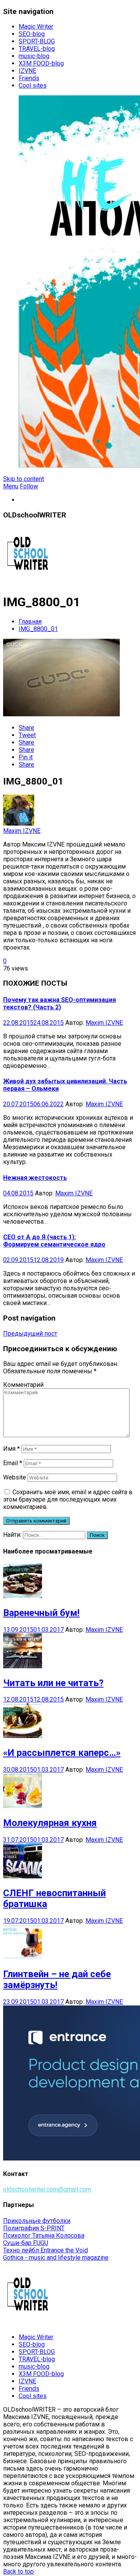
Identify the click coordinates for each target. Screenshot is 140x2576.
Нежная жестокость (35, 1178)
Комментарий (23, 1385)
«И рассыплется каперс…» (62, 1753)
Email (13, 1463)
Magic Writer (36, 27)
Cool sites (33, 85)
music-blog (34, 56)
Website (15, 1477)
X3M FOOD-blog (41, 63)
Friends (29, 78)
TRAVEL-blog (37, 49)
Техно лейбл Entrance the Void (45, 2250)
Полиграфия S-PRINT (34, 2228)
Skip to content (24, 479)
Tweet (27, 735)
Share (26, 728)
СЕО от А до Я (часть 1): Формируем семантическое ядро (54, 1241)
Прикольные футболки (37, 2221)
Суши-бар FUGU (26, 2243)
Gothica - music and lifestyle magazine (56, 2258)
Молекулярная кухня (50, 1823)
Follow (29, 486)
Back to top (18, 2572)
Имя (11, 1449)
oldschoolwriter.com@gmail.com (47, 2189)
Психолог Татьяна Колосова (44, 2235)
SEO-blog (32, 34)
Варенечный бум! (41, 1613)
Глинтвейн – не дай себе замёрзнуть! (57, 1979)
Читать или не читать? (53, 1683)
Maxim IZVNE (22, 831)
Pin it (26, 757)
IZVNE (27, 71)
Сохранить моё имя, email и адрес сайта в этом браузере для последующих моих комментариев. (68, 1499)
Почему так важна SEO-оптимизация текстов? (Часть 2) (59, 1004)
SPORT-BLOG (37, 41)
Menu (11, 486)
